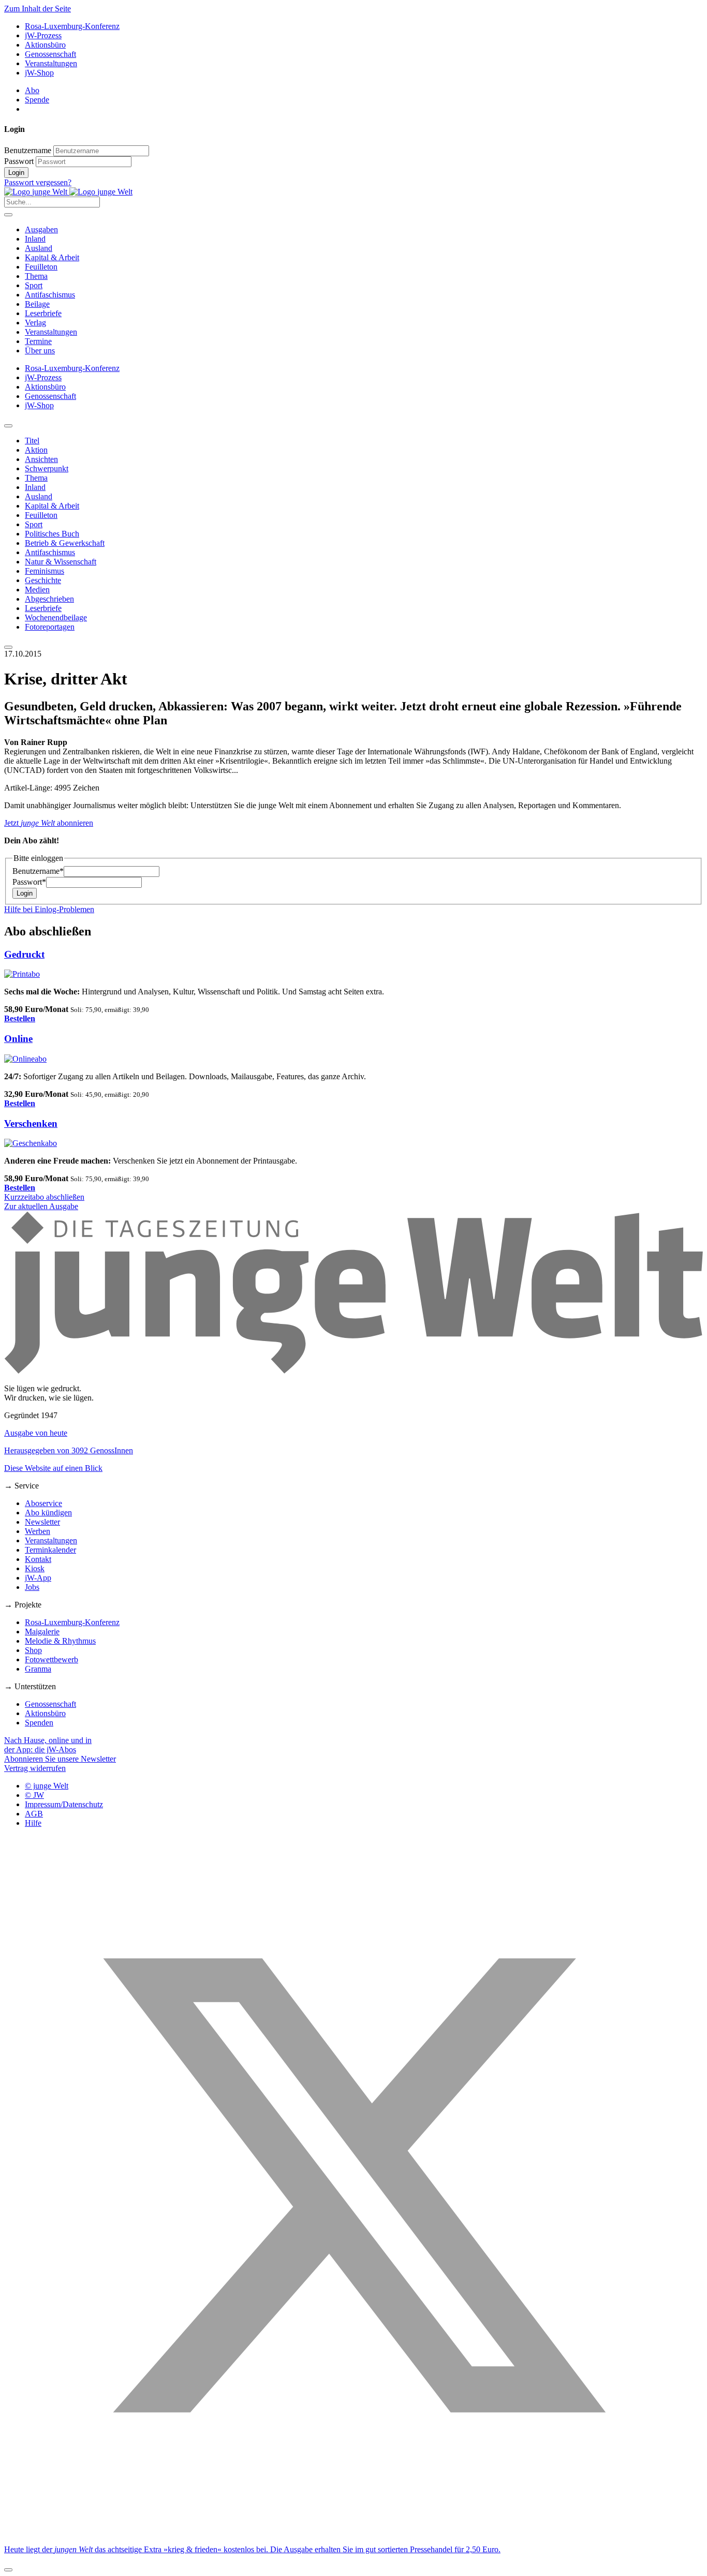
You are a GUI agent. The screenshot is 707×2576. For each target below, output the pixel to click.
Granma (38, 1669)
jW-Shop (39, 73)
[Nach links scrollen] (8, 426)
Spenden (39, 1723)
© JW (34, 1795)
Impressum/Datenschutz (64, 1804)
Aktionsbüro (45, 45)
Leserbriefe (43, 313)
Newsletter (42, 1522)
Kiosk (35, 1568)
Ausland (39, 248)
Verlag (35, 323)
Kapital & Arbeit (52, 257)
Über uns (40, 351)
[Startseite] (68, 192)
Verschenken (31, 1123)
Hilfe (33, 1823)
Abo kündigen (48, 1513)
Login (16, 173)
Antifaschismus (50, 295)
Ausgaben (41, 229)
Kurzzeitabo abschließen (44, 1197)
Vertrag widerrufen (35, 1768)
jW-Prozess (43, 35)
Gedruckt (24, 954)
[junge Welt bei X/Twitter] (353, 2532)
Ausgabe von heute (36, 1433)
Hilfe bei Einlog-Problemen (49, 909)
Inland (35, 239)
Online (18, 1039)
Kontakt (38, 1559)
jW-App (38, 1578)
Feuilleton (41, 267)
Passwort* (29, 882)
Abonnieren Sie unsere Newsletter (60, 1759)
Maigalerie (42, 1632)
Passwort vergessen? (38, 182)
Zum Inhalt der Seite (38, 9)
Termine (38, 341)
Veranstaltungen (51, 63)
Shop (33, 1650)
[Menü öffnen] (8, 215)
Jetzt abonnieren (49, 823)
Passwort (19, 161)
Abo (32, 90)
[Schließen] (8, 2570)
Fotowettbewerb (51, 1659)
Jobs (32, 1587)
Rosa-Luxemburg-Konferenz (72, 26)
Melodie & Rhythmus (60, 1641)
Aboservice (43, 1503)
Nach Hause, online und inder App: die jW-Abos (48, 1745)
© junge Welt (47, 1786)
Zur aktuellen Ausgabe (41, 1206)
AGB (34, 1814)
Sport (34, 285)
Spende (37, 100)
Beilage (37, 304)
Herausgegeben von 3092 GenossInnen (69, 1450)
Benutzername (28, 150)
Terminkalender (50, 1550)
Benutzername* (38, 871)
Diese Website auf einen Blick (53, 1468)
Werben (38, 1531)
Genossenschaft (50, 54)
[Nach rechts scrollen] (8, 647)
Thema (36, 276)
